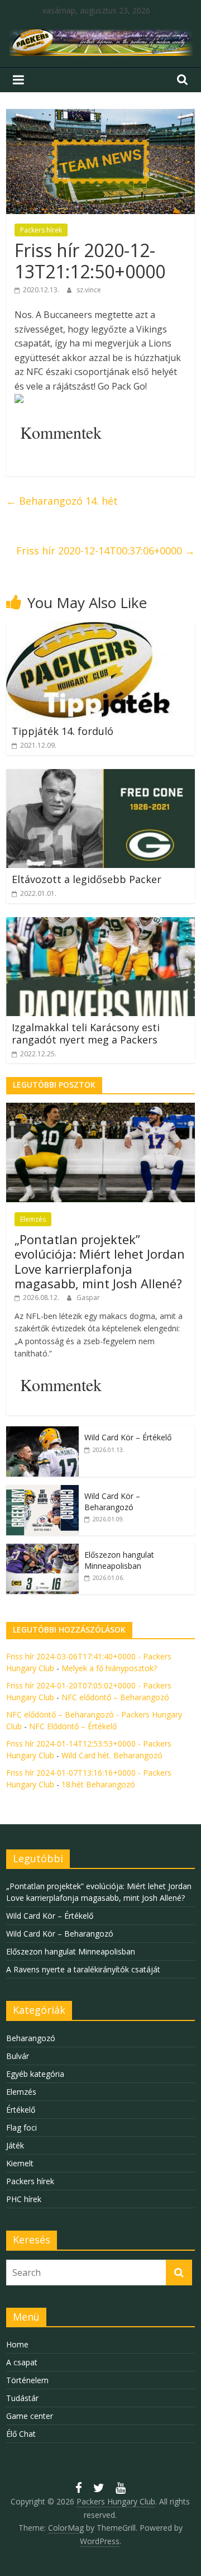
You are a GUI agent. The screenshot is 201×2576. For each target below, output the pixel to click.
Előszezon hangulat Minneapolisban (119, 1560)
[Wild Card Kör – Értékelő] (42, 1432)
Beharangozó (31, 2038)
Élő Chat (21, 2434)
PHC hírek (24, 2199)
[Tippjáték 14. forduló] (90, 629)
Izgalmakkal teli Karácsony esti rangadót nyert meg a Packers (86, 1033)
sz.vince (89, 290)
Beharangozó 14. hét (62, 501)
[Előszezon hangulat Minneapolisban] (42, 1550)
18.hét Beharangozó (98, 1784)
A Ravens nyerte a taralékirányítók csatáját (83, 1969)
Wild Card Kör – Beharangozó (112, 1502)
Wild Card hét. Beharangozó (112, 1755)
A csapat (22, 2362)
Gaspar (88, 1298)
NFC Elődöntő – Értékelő (73, 1726)
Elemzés (33, 1219)
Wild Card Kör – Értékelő (128, 1437)
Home (17, 2344)
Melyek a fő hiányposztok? (109, 1668)
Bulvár (18, 2056)
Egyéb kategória (35, 2074)
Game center (30, 2416)
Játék (15, 2145)
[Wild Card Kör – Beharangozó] (42, 1491)
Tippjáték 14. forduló (63, 731)
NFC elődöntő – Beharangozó (115, 1697)
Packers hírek (41, 230)
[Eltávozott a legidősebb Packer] (100, 776)
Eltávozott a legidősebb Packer (87, 879)
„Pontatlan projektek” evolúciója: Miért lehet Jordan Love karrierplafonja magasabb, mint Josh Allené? (100, 1261)
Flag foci (21, 2127)
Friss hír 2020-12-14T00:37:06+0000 (106, 551)
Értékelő (21, 2110)
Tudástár (22, 2398)
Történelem (27, 2380)
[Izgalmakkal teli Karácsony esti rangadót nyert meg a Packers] (100, 924)
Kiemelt (20, 2163)
